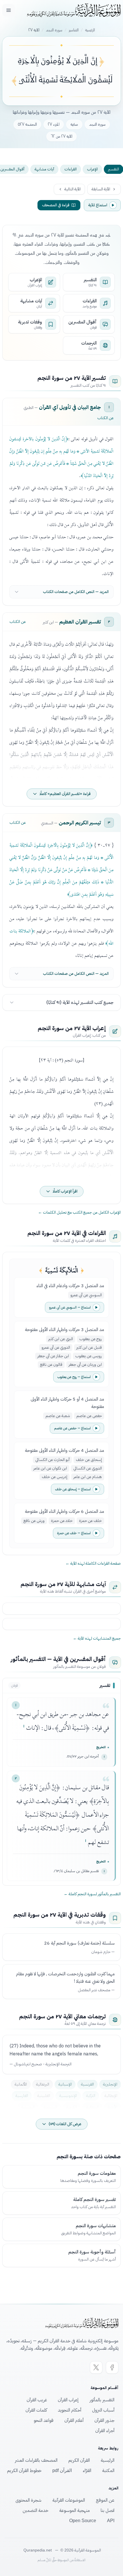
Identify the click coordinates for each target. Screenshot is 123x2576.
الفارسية (22, 2096)
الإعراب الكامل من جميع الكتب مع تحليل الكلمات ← (79, 1212)
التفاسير (74, 30)
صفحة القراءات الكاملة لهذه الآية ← (93, 1564)
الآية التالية (73, 189)
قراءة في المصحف (56, 205)
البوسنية (28, 2107)
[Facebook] (112, 2367)
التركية (91, 2096)
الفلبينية (44, 2096)
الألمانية (21, 2084)
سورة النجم (54, 30)
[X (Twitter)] (96, 2367)
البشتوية (50, 2107)
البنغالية (92, 2107)
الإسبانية (65, 2084)
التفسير (114, 169)
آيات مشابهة (44, 169)
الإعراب (92, 169)
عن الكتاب (105, 418)
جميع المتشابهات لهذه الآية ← (97, 1638)
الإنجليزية (110, 2084)
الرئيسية (90, 30)
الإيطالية (111, 2096)
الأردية (113, 2107)
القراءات (71, 169)
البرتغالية (43, 2084)
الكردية (72, 2107)
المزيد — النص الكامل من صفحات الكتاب (76, 592)
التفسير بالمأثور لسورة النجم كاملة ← (92, 1894)
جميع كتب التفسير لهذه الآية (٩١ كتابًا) (80, 1002)
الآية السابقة (101, 189)
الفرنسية (87, 2084)
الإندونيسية (68, 2096)
